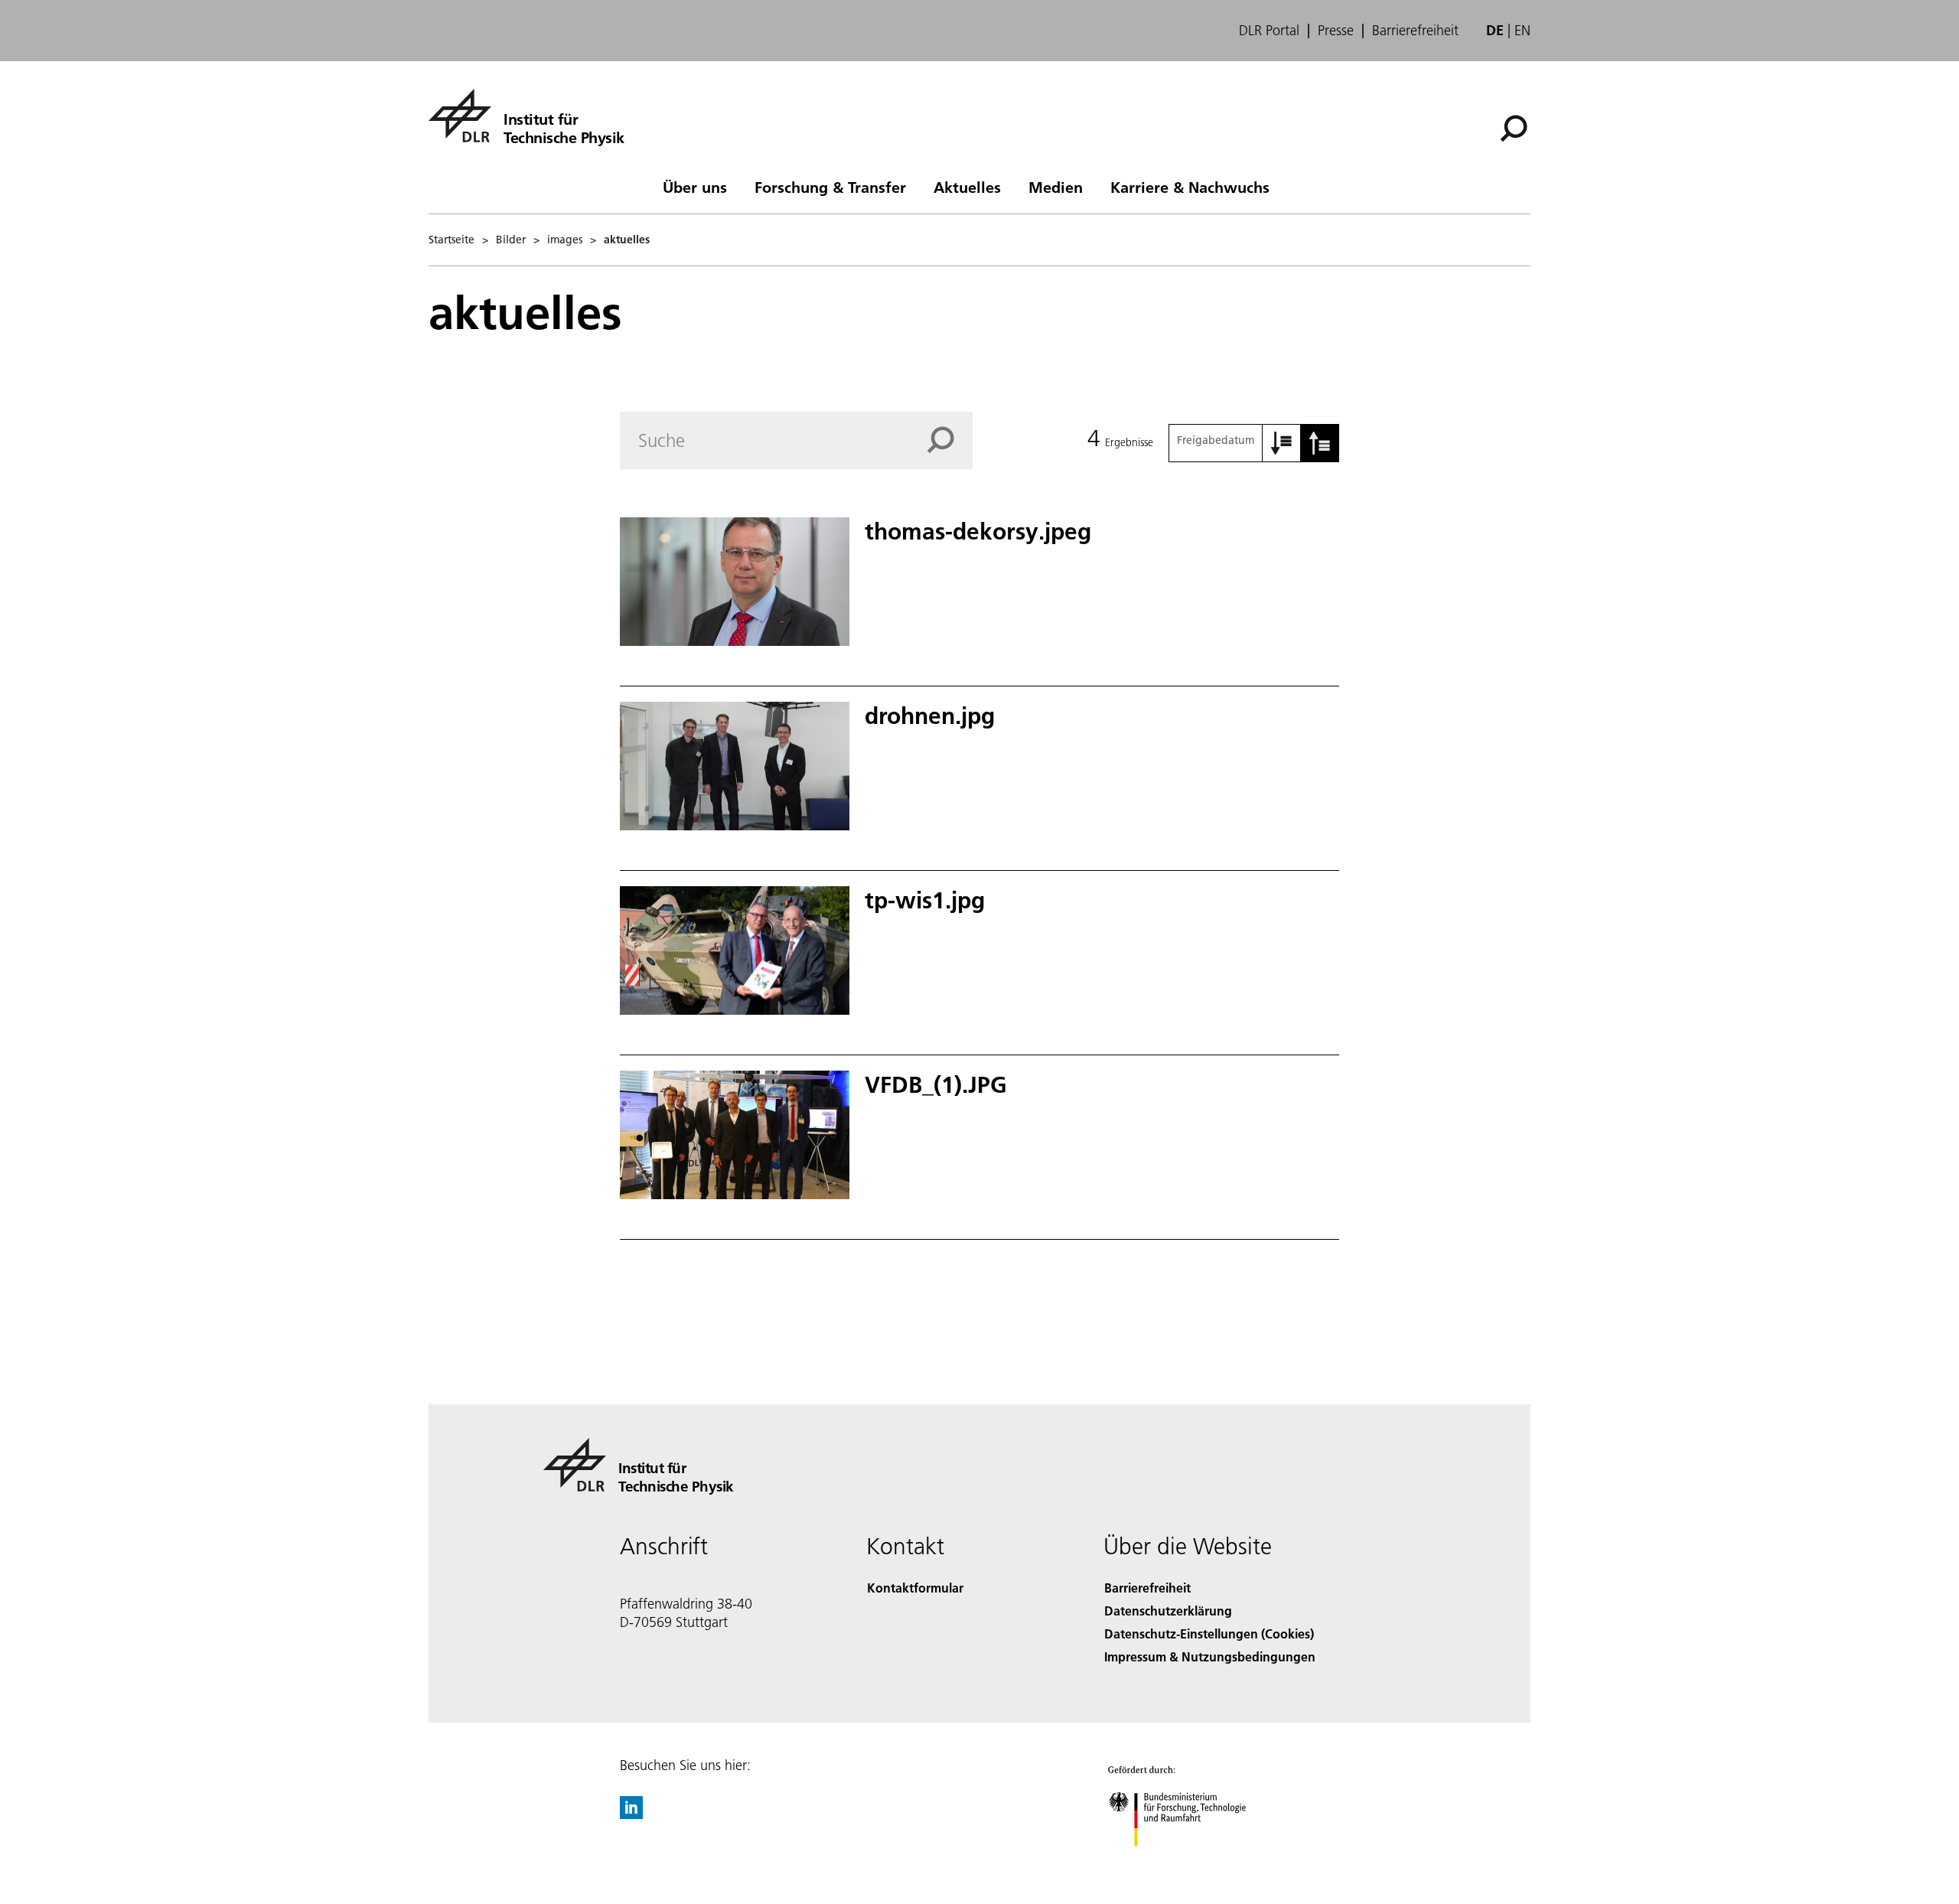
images (565, 240)
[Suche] (1516, 127)
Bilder (511, 240)
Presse (1336, 31)
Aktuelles (967, 187)
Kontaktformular (915, 1588)
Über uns (695, 187)
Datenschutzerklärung (1168, 1611)
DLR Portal (1269, 31)
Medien (1056, 187)
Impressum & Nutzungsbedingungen (1210, 1656)
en (1522, 30)
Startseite (451, 240)
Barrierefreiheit (1415, 31)
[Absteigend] (1320, 443)
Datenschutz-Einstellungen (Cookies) (1209, 1633)
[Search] (950, 440)
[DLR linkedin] (631, 1814)
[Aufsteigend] (1282, 443)
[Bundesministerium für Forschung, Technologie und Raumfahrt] (1192, 1862)
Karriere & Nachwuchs (1190, 187)
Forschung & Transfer (830, 187)
